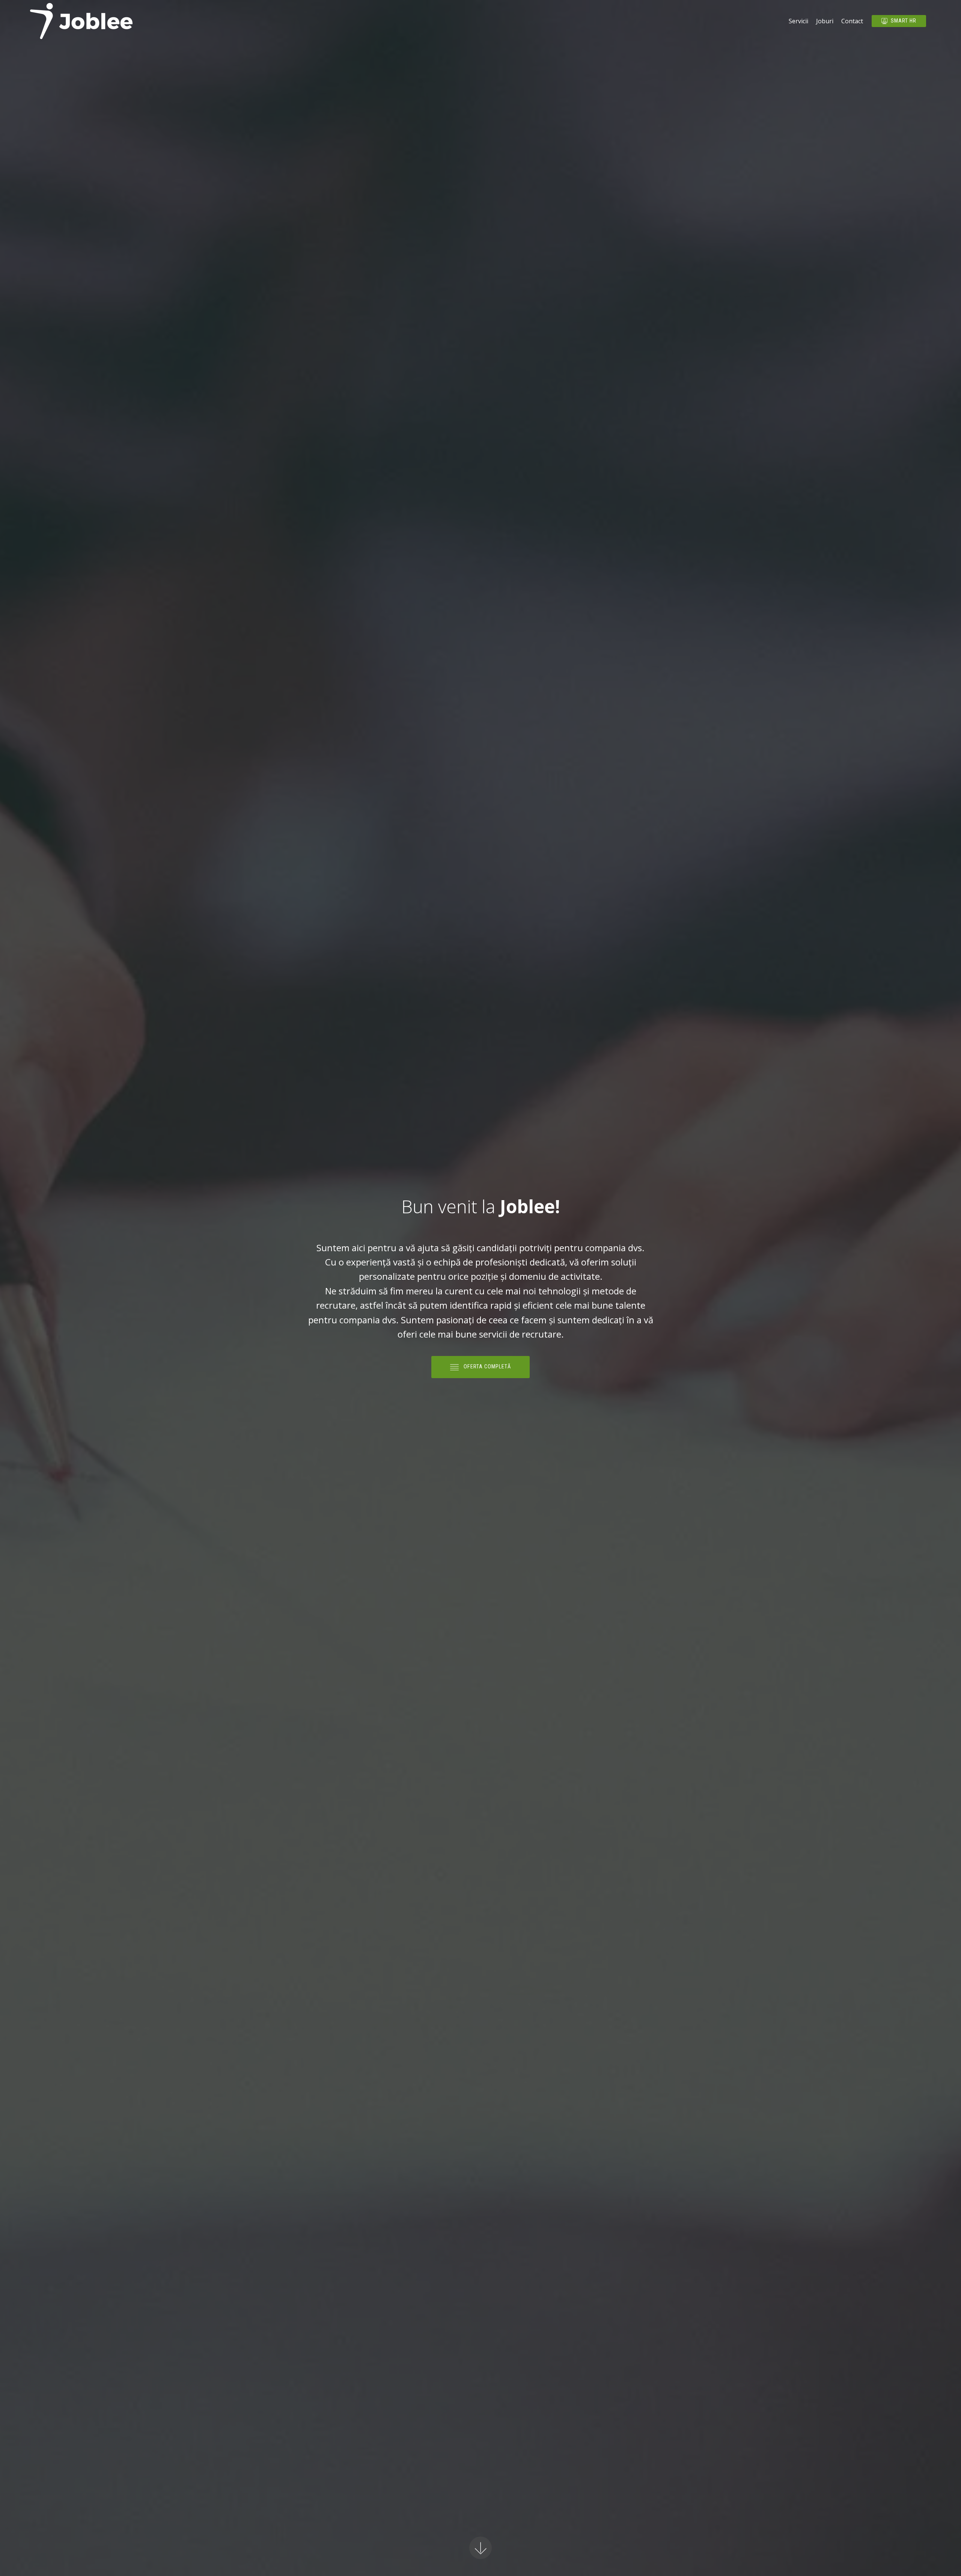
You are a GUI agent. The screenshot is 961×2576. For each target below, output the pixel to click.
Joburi (825, 21)
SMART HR (904, 21)
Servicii (798, 21)
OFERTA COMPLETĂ (487, 1367)
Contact (852, 21)
